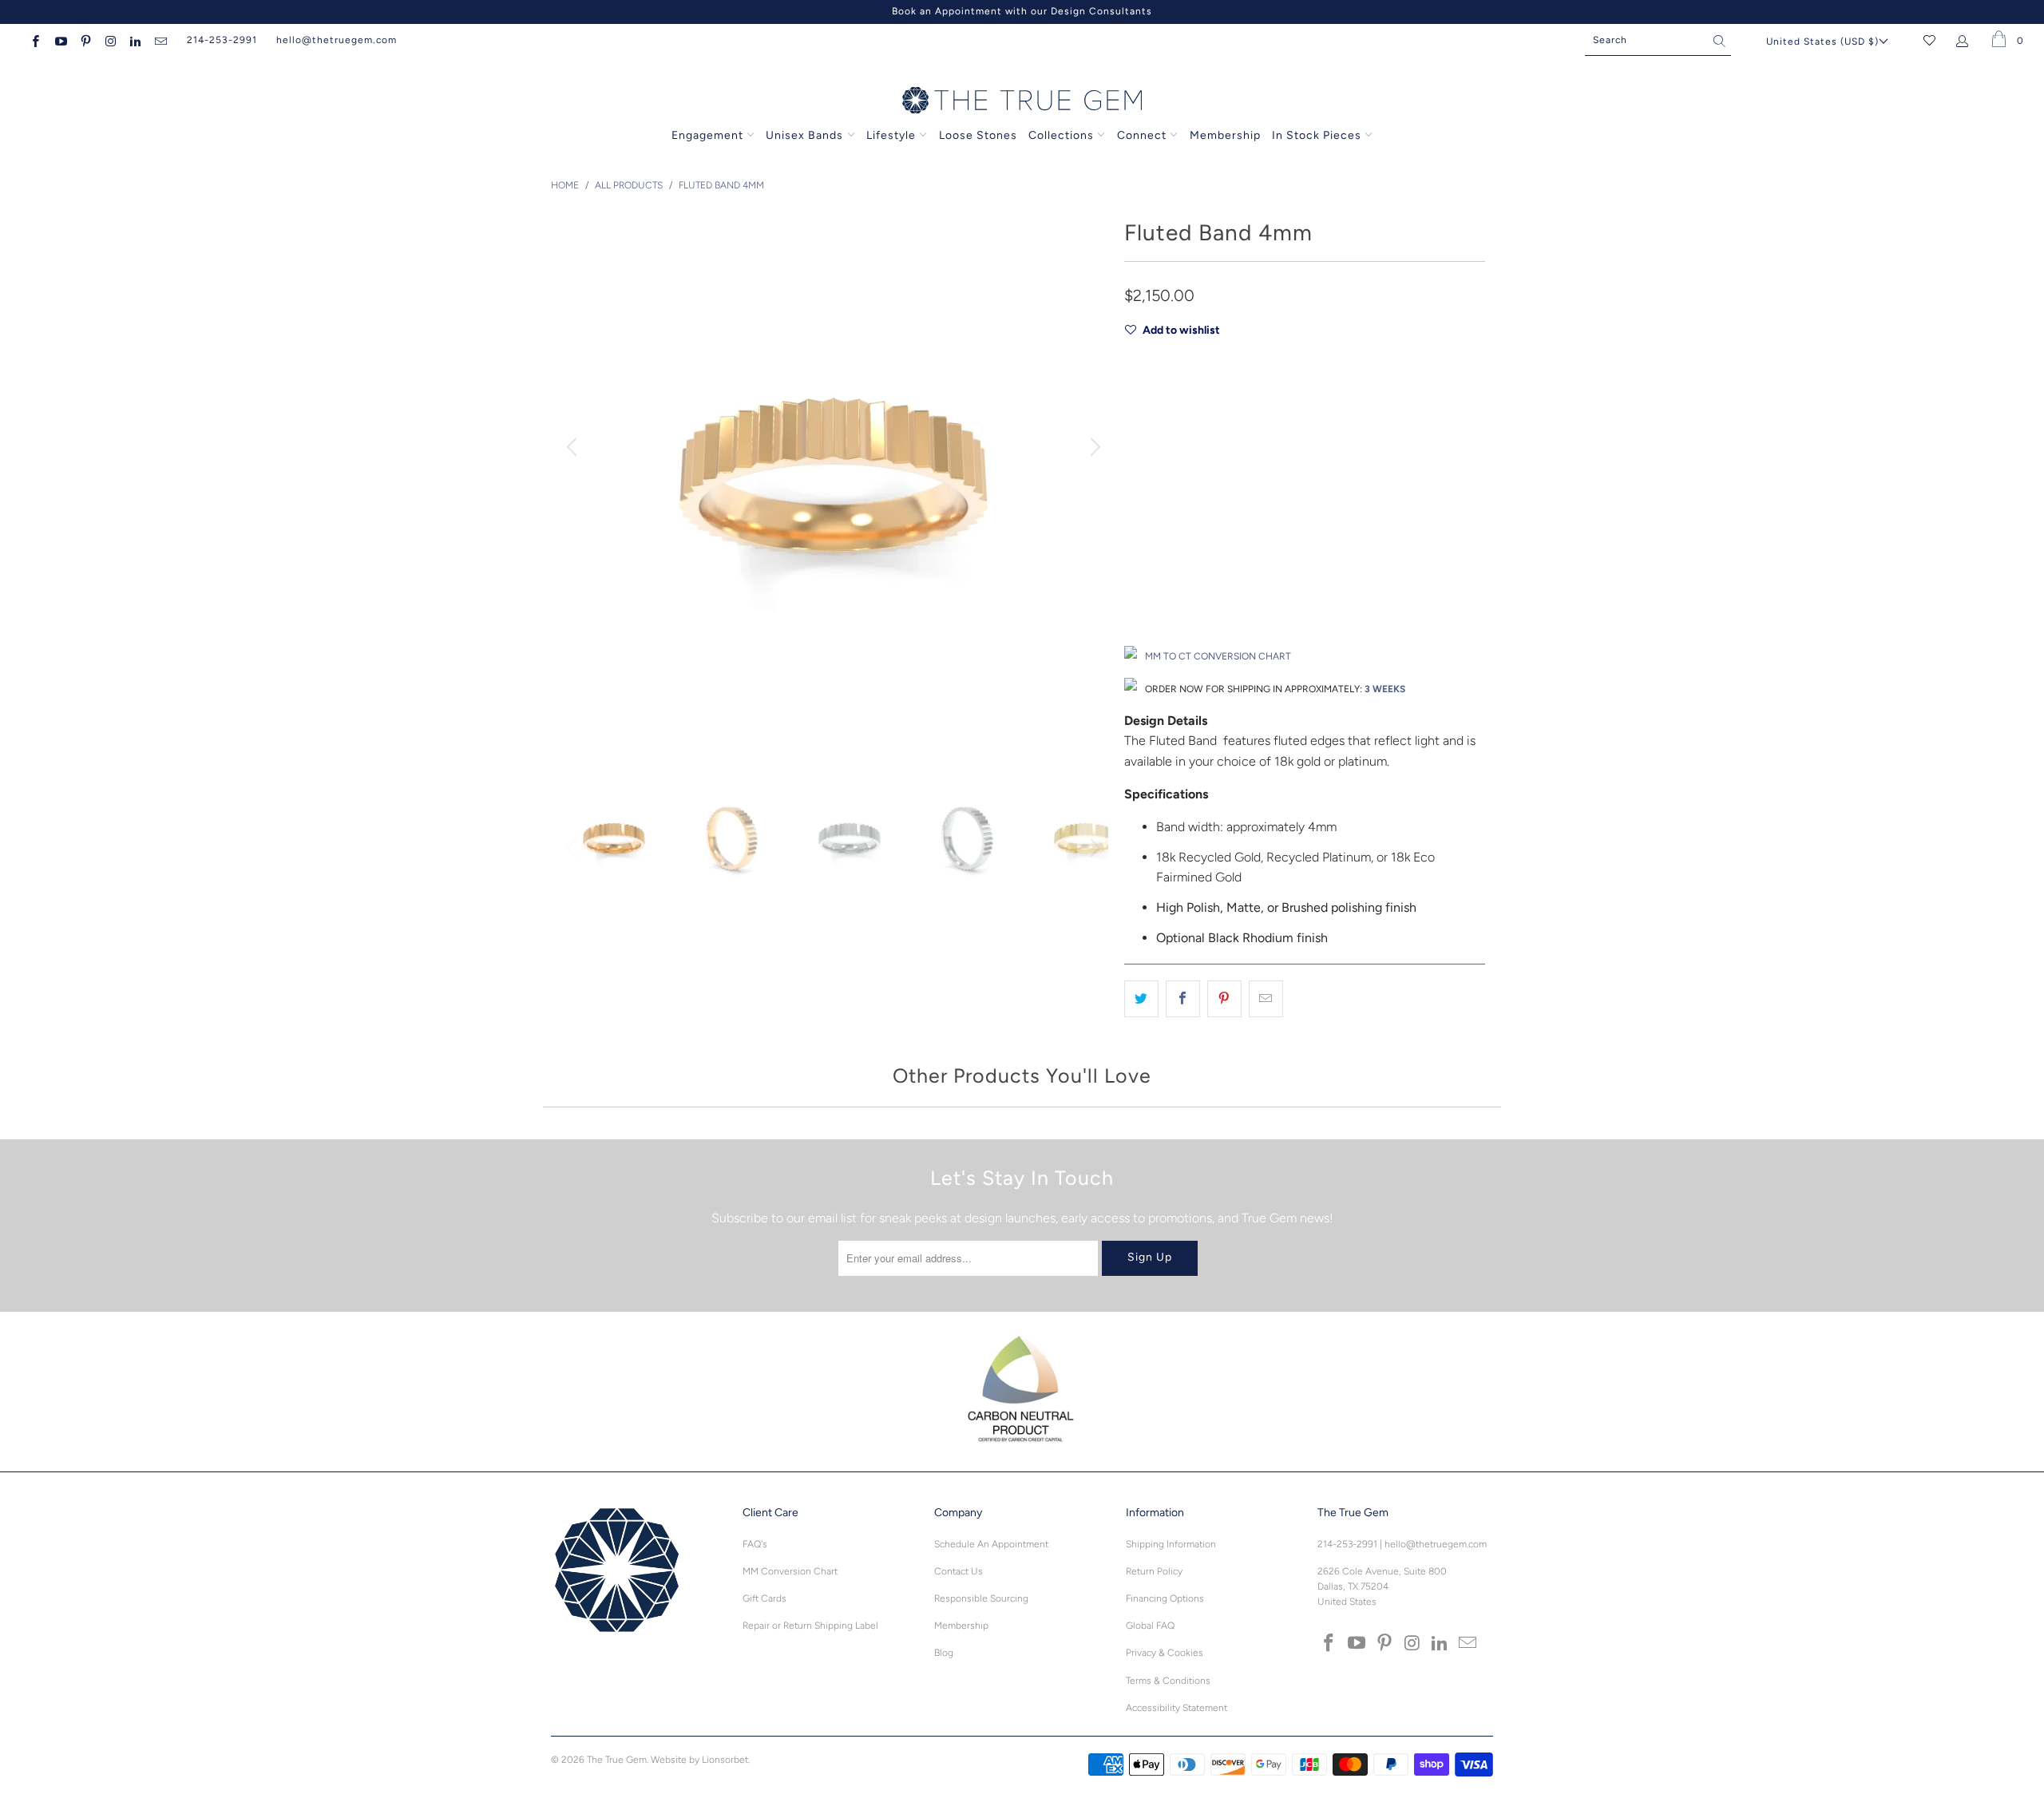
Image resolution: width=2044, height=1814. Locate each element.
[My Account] (1965, 40)
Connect (1142, 135)
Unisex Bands (804, 135)
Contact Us (959, 1571)
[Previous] (574, 447)
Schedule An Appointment (991, 1544)
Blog (944, 1653)
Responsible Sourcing (981, 1598)
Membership (1225, 135)
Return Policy (1154, 1571)
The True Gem (617, 1760)
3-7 (1141, 532)
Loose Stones (978, 135)
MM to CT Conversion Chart (1218, 656)
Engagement (707, 135)
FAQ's (755, 1544)
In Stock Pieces (1318, 135)
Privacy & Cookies (1165, 1653)
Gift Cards (765, 1598)
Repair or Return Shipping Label (810, 1626)
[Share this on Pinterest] (1224, 999)
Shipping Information (1171, 1544)
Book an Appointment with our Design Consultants (1022, 11)
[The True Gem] (1022, 101)
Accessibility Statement (1176, 1708)
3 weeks (1385, 689)
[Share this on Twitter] (1141, 999)
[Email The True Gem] (159, 40)
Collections (1063, 135)
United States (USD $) (1822, 42)
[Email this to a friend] (1266, 999)
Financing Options (1165, 1598)
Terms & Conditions (1168, 1681)
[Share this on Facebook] (1183, 999)
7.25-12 (1190, 532)
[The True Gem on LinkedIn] (135, 40)
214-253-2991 (222, 40)
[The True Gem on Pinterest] (85, 40)
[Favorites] (1929, 40)
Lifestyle (891, 135)
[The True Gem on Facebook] (35, 40)
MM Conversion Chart (790, 1571)
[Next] (1093, 447)
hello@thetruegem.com (337, 40)
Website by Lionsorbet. (700, 1760)
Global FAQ (1150, 1626)
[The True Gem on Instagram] (110, 40)
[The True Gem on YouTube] (59, 40)
